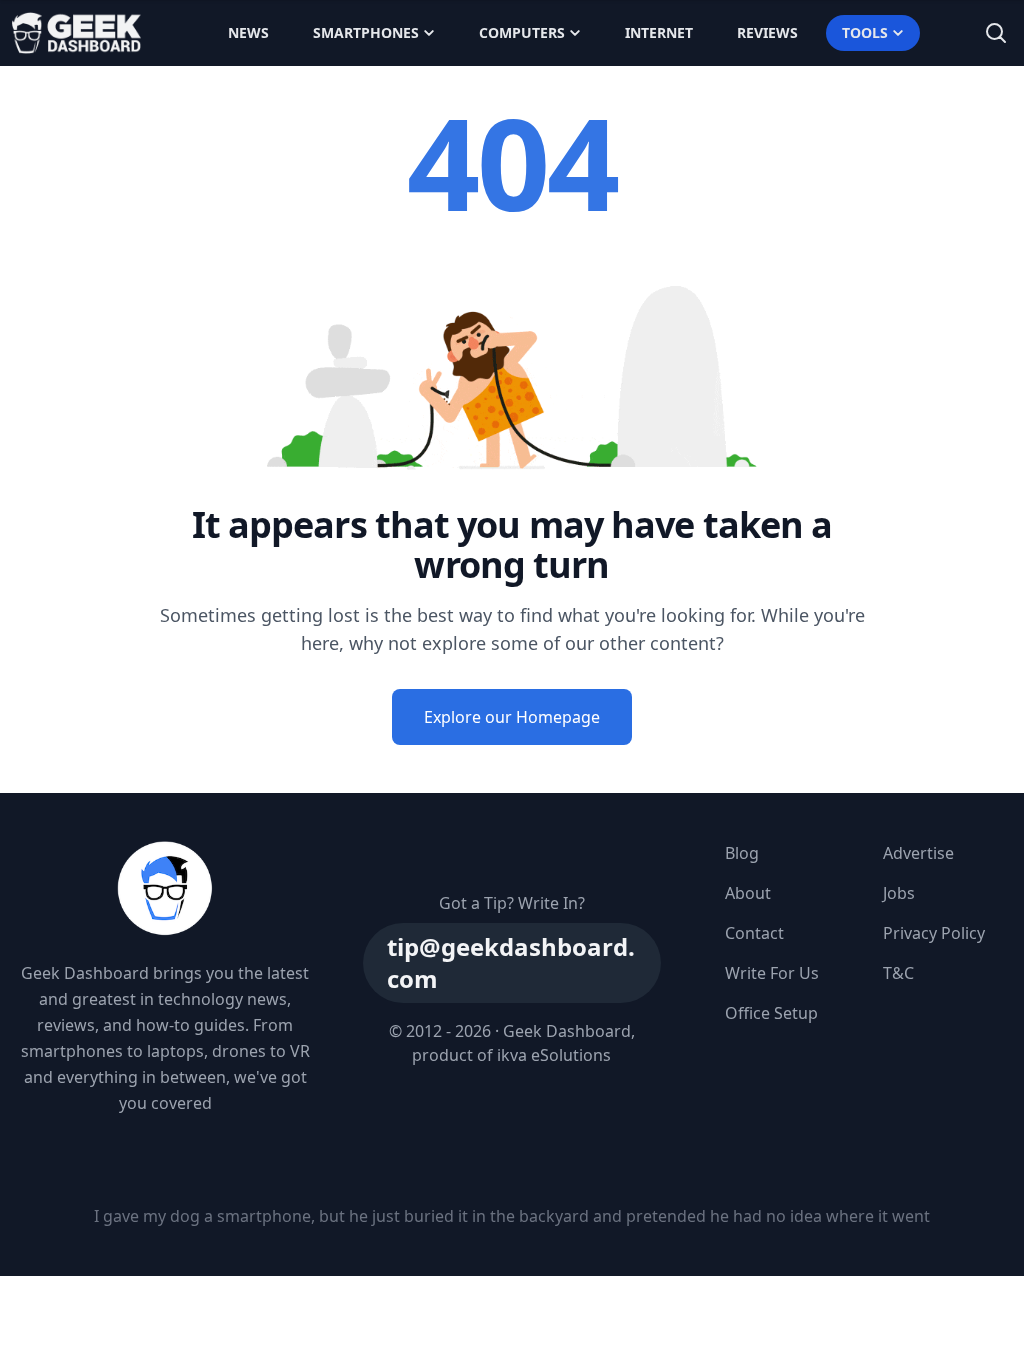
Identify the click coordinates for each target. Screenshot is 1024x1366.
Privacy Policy (934, 933)
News (248, 32)
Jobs (899, 893)
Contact (754, 933)
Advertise (918, 853)
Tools (865, 32)
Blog (742, 853)
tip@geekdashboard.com (511, 962)
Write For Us (772, 973)
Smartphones (366, 32)
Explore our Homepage (512, 717)
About (748, 893)
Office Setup (771, 1013)
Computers (522, 32)
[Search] (996, 33)
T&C (898, 973)
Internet (659, 32)
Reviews (767, 32)
